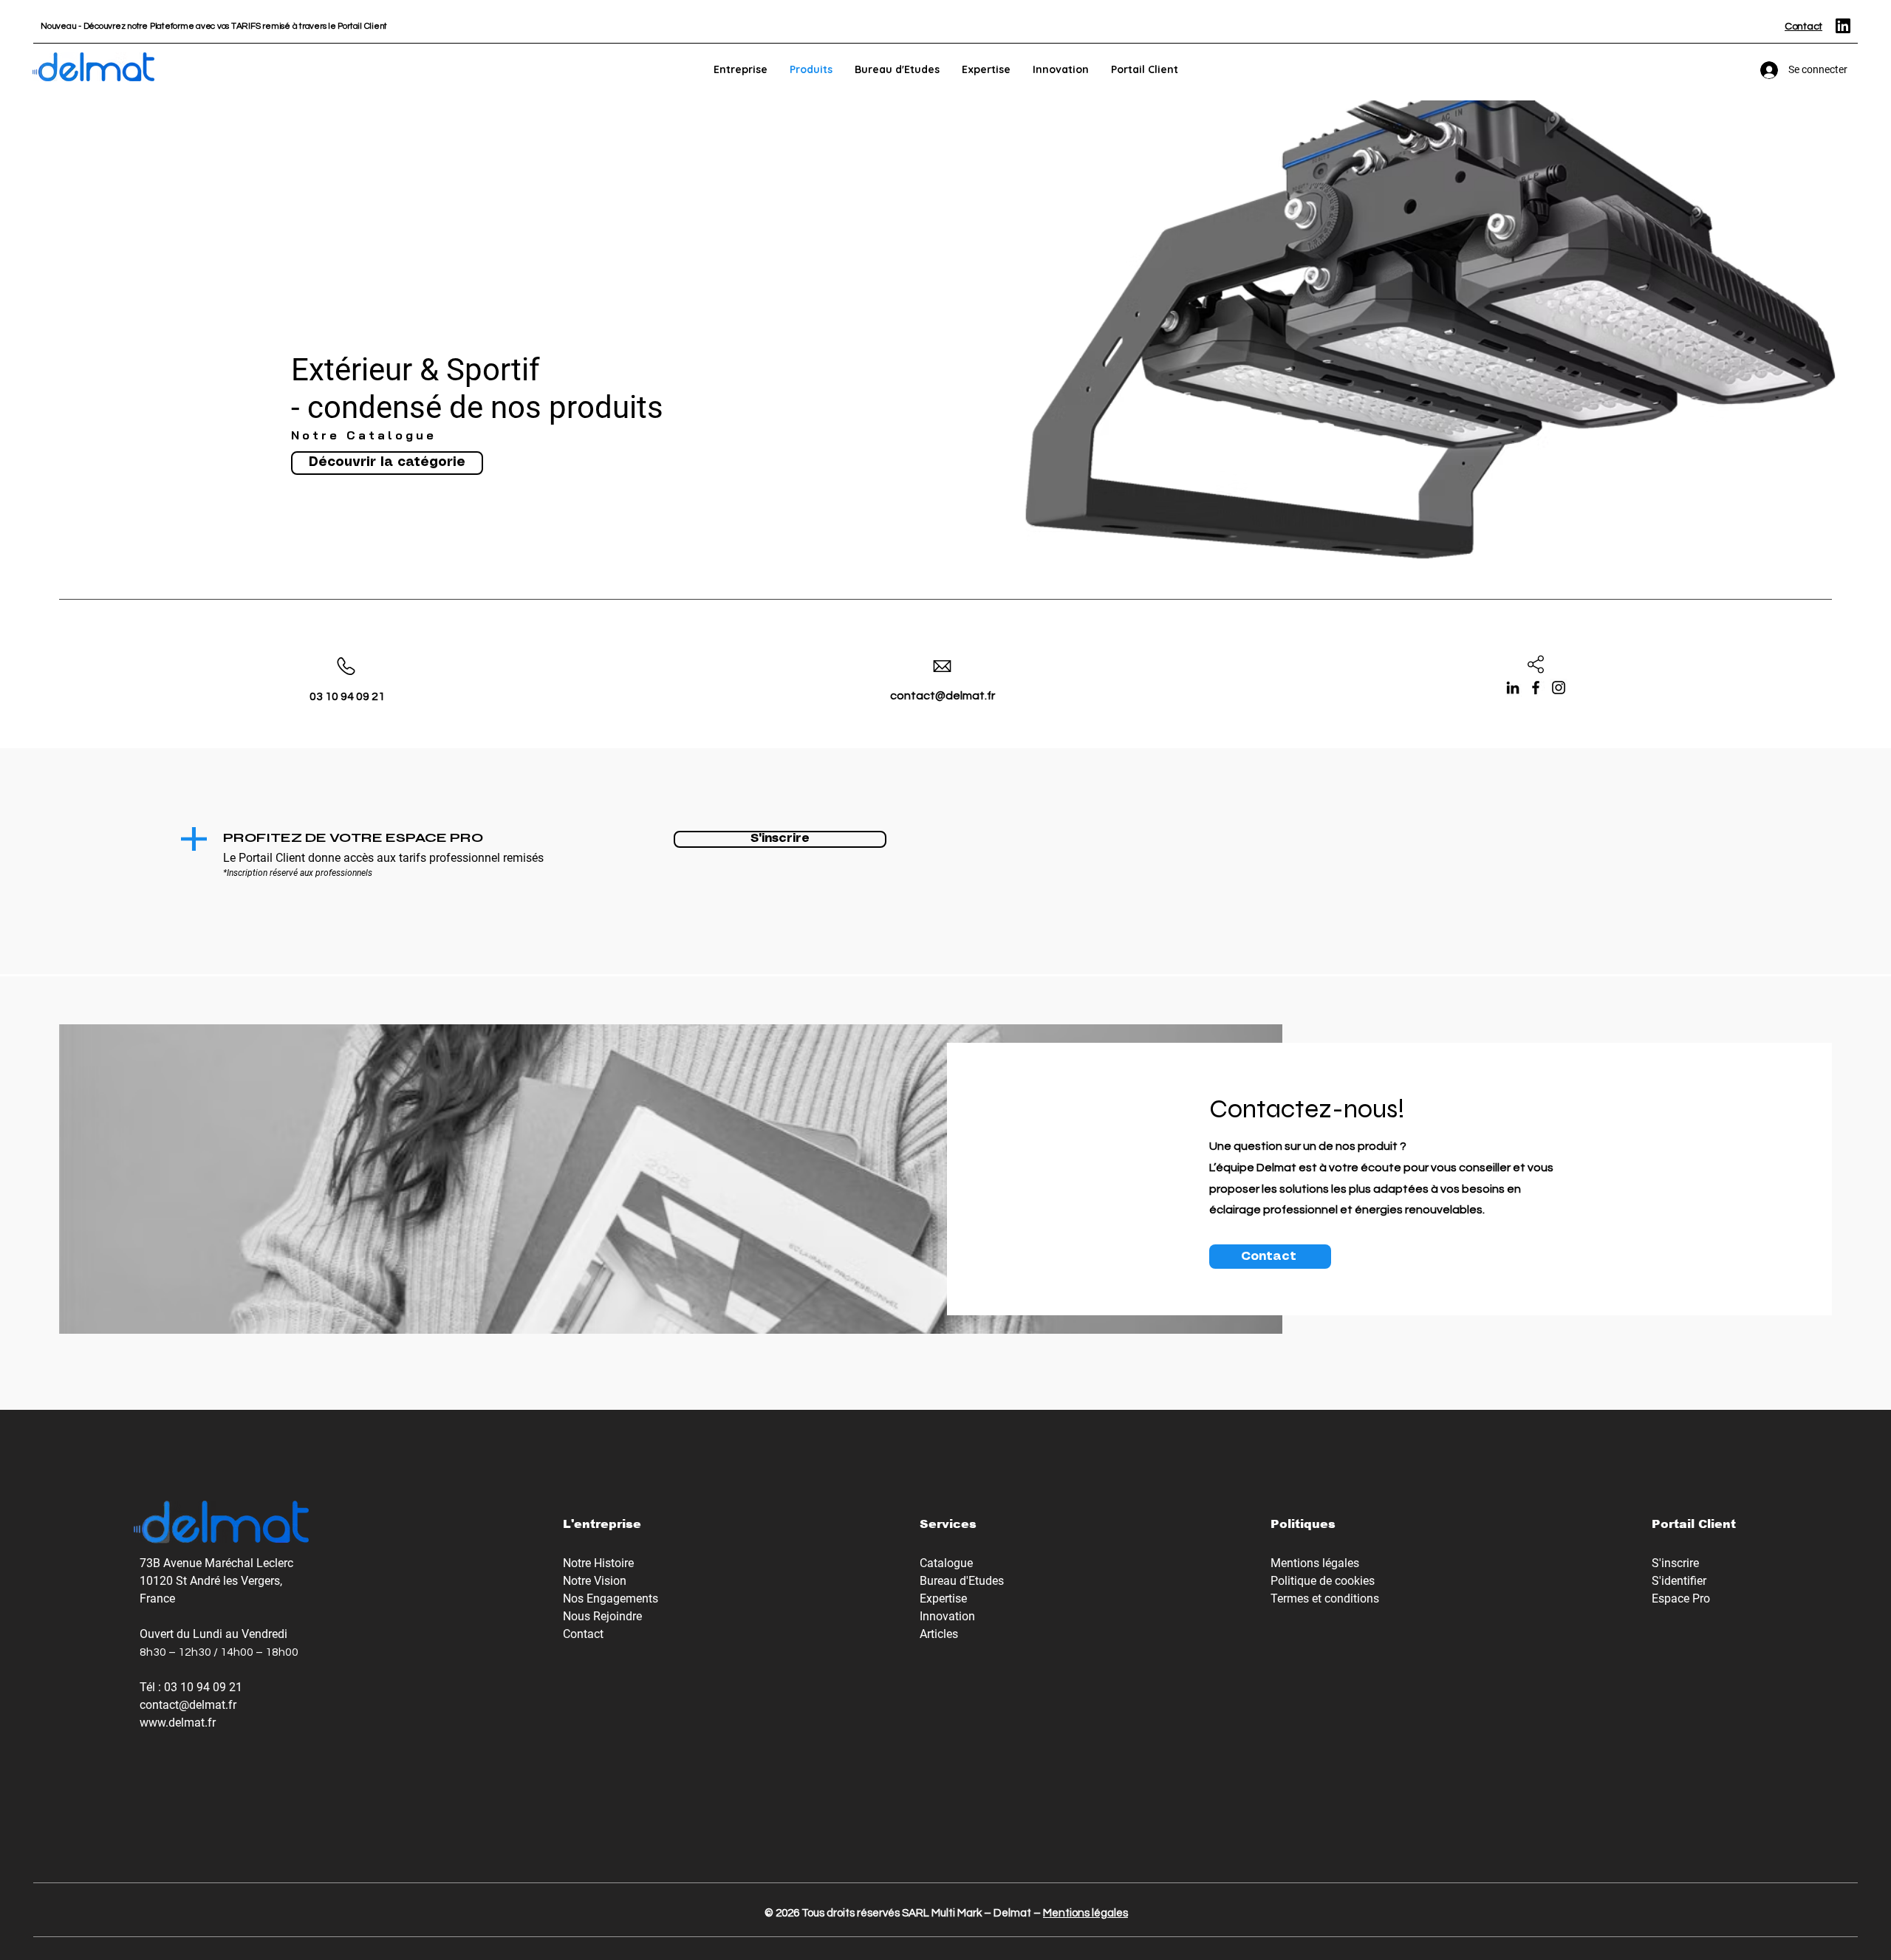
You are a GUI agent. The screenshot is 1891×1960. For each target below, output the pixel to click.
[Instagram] (1559, 688)
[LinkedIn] (1513, 688)
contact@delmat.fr (188, 1705)
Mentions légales (1085, 1913)
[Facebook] (1536, 688)
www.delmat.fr (178, 1723)
